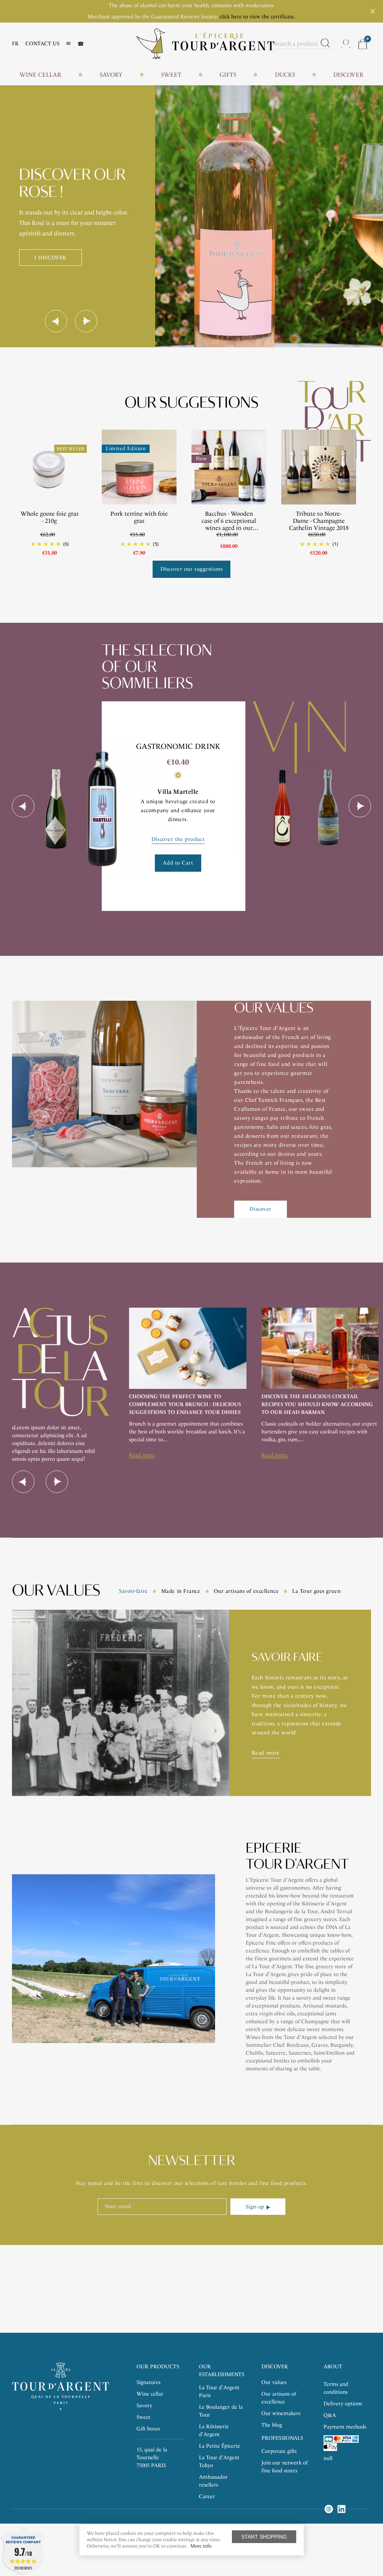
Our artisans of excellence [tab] (246, 1591)
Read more (142, 1455)
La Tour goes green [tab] (316, 1591)
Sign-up (255, 2207)
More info (201, 2546)
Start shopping (264, 2537)
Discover (260, 1209)
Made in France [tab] (181, 1591)
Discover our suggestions (191, 569)
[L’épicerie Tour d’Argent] (205, 43)
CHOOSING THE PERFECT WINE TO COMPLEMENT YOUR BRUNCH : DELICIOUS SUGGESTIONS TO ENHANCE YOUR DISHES (185, 1404)
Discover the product (178, 839)
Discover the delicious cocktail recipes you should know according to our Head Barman (317, 1404)
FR (15, 44)
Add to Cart (178, 863)
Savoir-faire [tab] (133, 1591)
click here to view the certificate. (258, 17)
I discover (50, 258)
